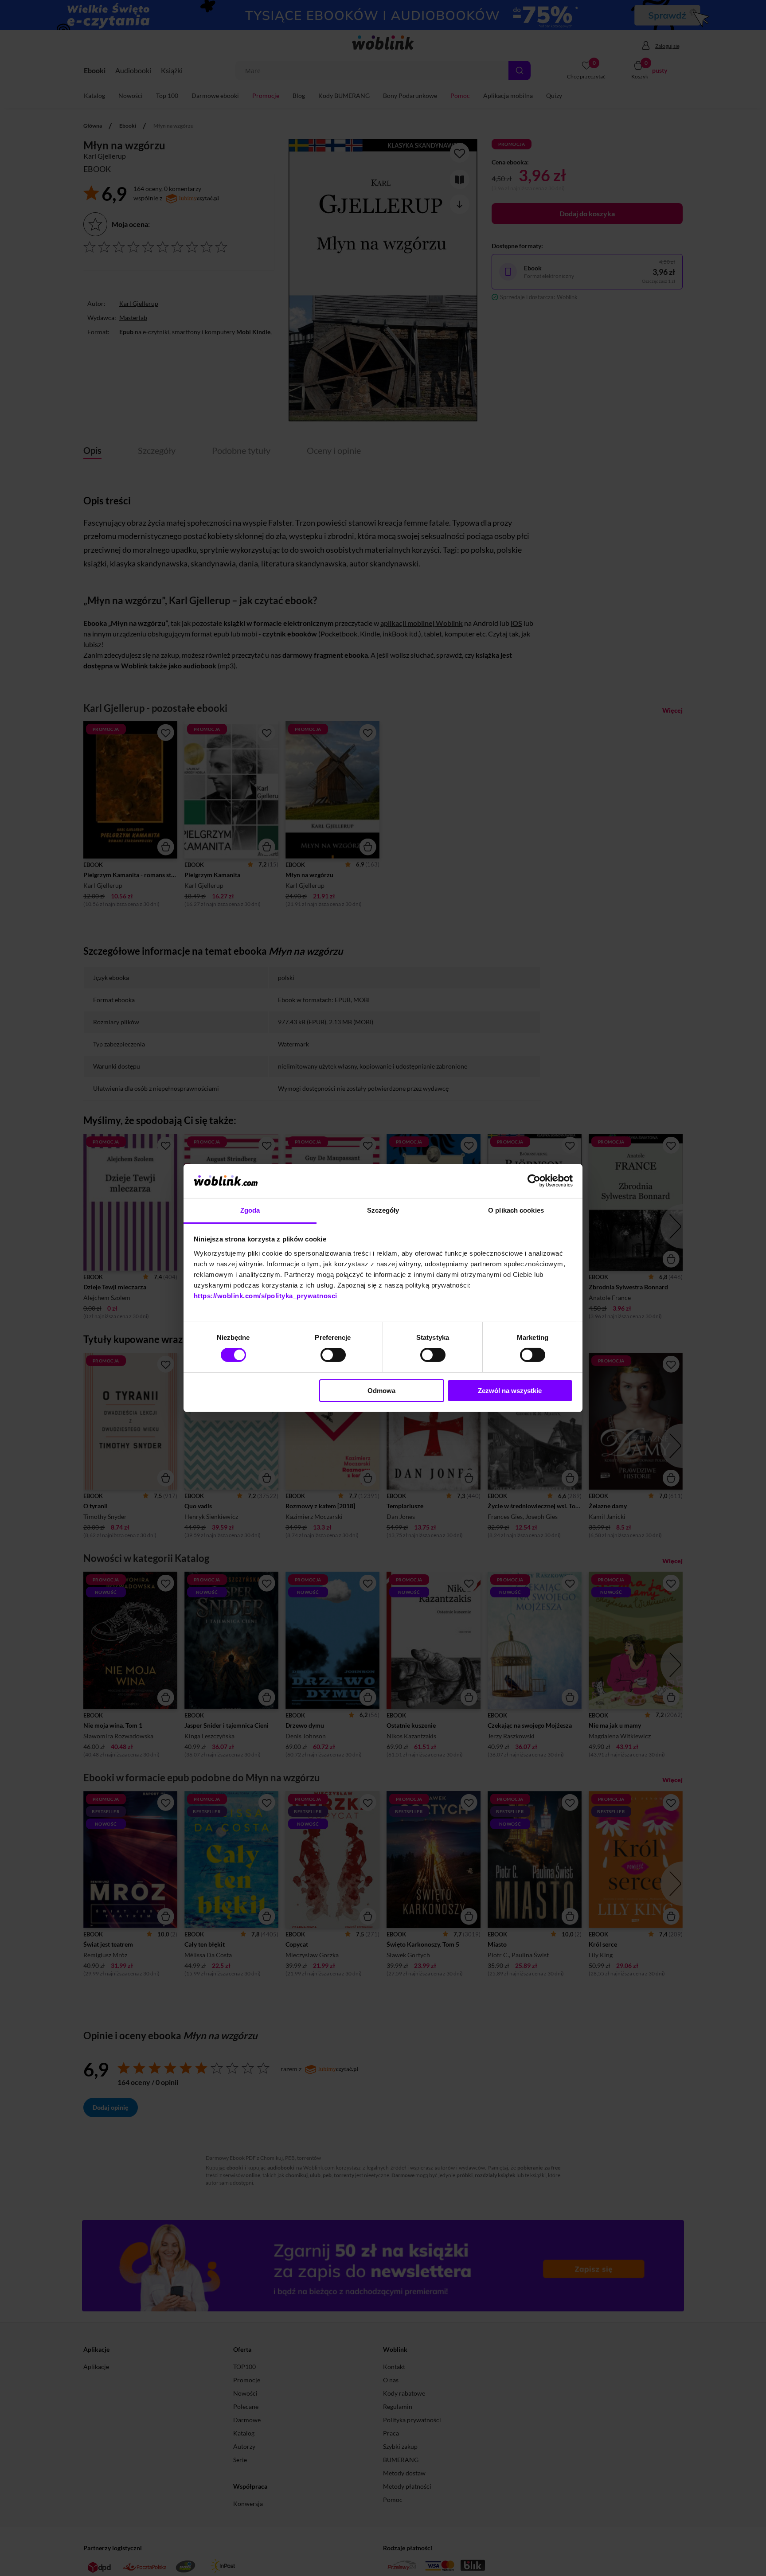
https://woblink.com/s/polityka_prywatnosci (266, 1296)
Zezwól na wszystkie (510, 1391)
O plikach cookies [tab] (516, 1210)
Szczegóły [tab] (383, 1210)
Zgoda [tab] (250, 1210)
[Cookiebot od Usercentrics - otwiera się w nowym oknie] (534, 1181)
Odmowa (381, 1391)
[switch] (333, 1355)
